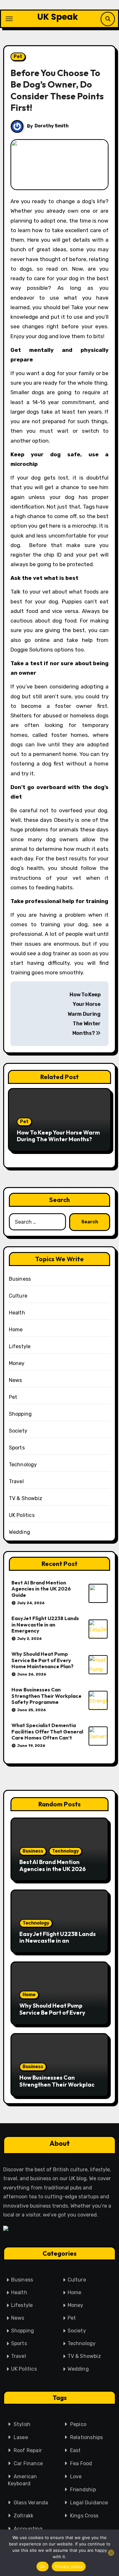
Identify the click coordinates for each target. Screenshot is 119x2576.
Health (17, 1313)
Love (76, 2476)
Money (17, 1363)
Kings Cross (84, 2516)
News (16, 1380)
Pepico (78, 2424)
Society (18, 1431)
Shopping (20, 1414)
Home (16, 1330)
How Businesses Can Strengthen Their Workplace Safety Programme (46, 1696)
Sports (17, 1448)
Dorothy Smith (52, 126)
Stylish (22, 2424)
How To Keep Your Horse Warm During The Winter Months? (84, 1014)
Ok (43, 2566)
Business (20, 1279)
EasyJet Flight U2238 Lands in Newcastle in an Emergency (45, 1624)
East (76, 2450)
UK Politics (22, 1515)
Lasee (21, 2437)
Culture (18, 1296)
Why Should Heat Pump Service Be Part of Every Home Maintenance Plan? (43, 1660)
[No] (111, 2553)
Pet (18, 57)
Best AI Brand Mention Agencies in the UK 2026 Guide (41, 1589)
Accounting (28, 2529)
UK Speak (58, 17)
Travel (16, 1481)
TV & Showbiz (26, 1498)
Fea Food (81, 2463)
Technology (23, 1465)
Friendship (83, 2490)
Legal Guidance (89, 2503)
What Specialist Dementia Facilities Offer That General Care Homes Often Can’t (47, 1731)
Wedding (20, 1532)
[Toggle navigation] (9, 19)
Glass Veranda (31, 2503)
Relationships (87, 2437)
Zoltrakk (24, 2516)
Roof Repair (28, 2450)
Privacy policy (69, 2566)
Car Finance (28, 2463)
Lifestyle (20, 1346)
